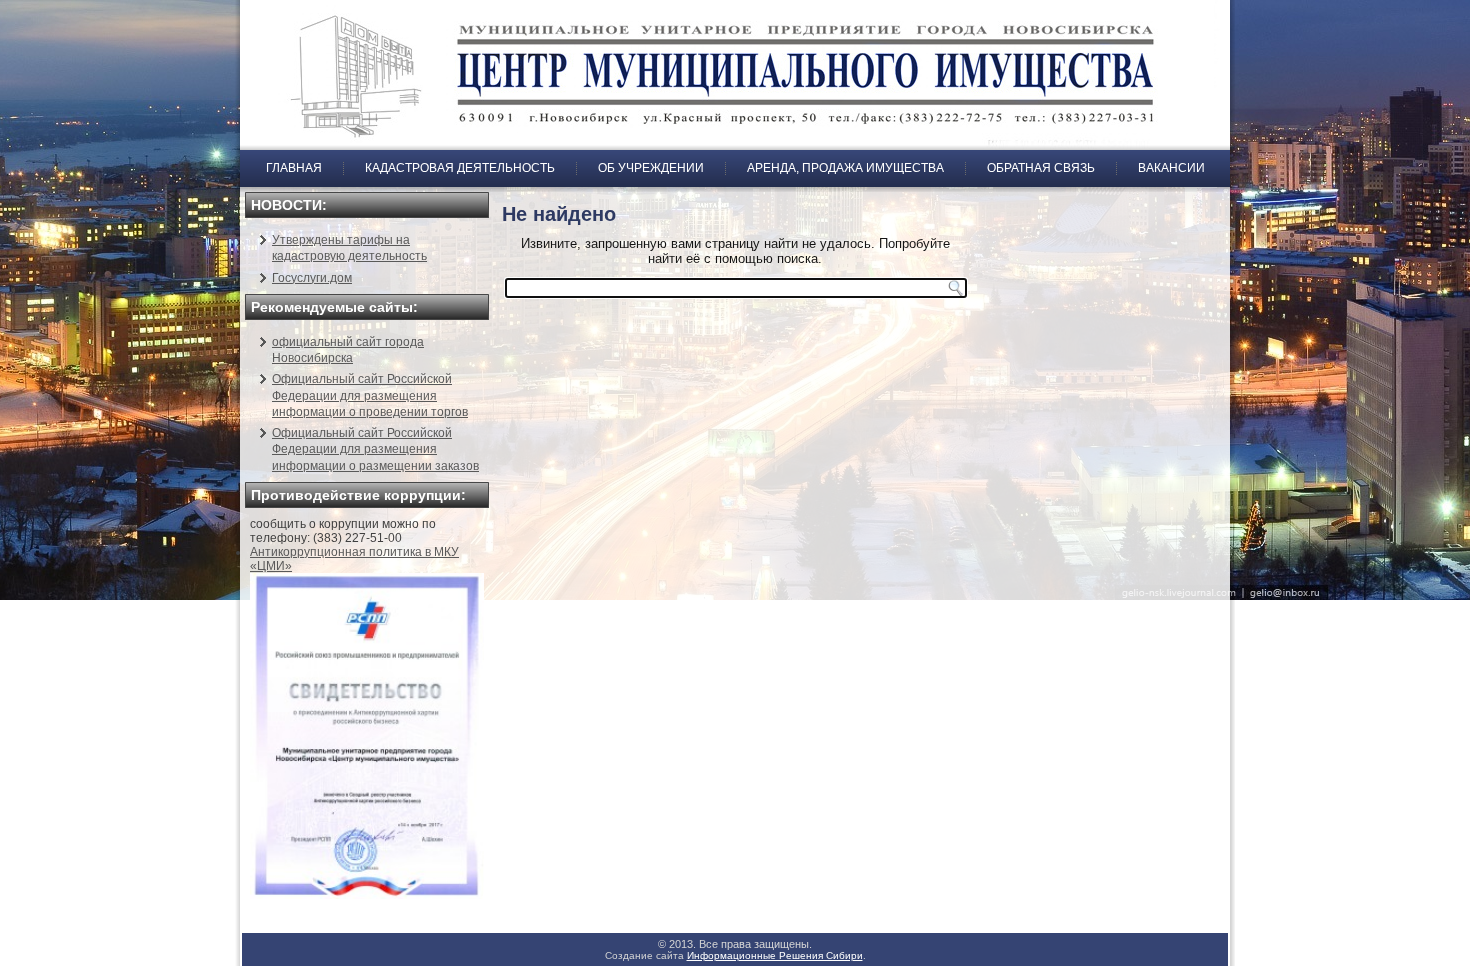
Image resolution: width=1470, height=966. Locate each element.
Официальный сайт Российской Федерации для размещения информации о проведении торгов (370, 395)
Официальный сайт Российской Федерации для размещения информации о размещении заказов (375, 449)
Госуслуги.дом (312, 278)
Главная (294, 168)
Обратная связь (1041, 168)
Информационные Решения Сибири (775, 955)
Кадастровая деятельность (460, 168)
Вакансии (1171, 168)
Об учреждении (651, 168)
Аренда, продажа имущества (845, 168)
